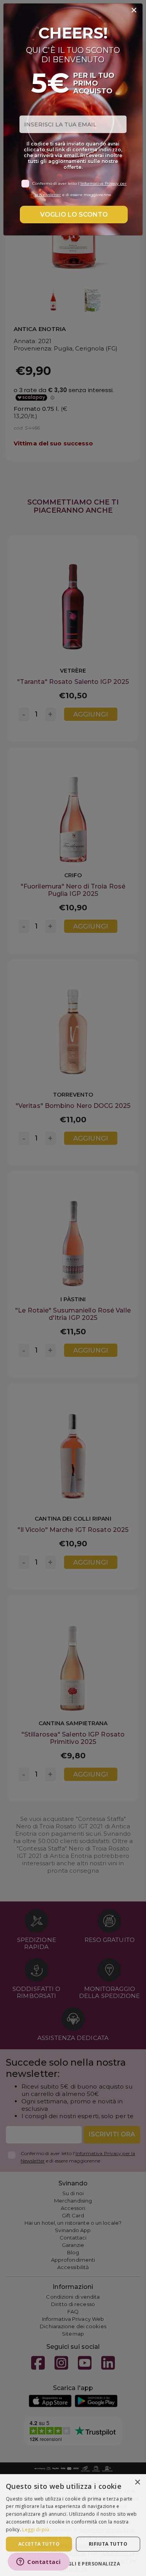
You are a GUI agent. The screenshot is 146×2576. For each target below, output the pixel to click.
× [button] (137, 2482)
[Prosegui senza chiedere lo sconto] (134, 11)
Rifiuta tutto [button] (108, 2544)
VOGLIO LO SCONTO (74, 215)
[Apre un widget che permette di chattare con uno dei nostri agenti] (39, 2562)
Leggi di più (36, 2530)
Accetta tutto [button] (39, 2544)
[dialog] (73, 2525)
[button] (73, 2563)
